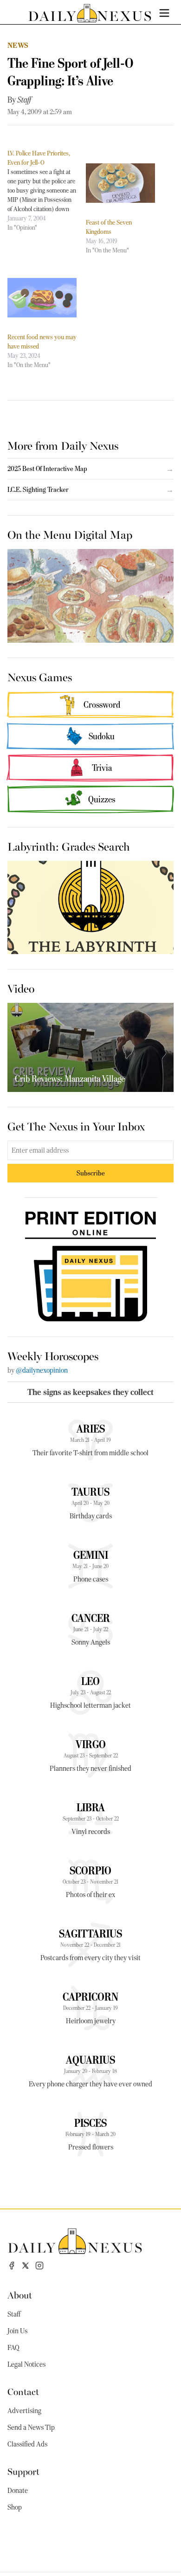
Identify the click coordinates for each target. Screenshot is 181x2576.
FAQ (13, 2348)
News (18, 45)
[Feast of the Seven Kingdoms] (120, 183)
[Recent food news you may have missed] (42, 298)
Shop (15, 2507)
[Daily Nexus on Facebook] (12, 2266)
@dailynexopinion (42, 1370)
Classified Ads (27, 2444)
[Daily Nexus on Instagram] (39, 2266)
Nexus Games (40, 677)
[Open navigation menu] (164, 13)
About (20, 2295)
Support (23, 2471)
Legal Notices (26, 2364)
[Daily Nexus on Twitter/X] (26, 2266)
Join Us (17, 2331)
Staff (24, 100)
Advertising (24, 2411)
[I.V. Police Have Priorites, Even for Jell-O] (47, 190)
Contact (23, 2391)
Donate (18, 2491)
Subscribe (91, 1173)
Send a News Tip (31, 2428)
